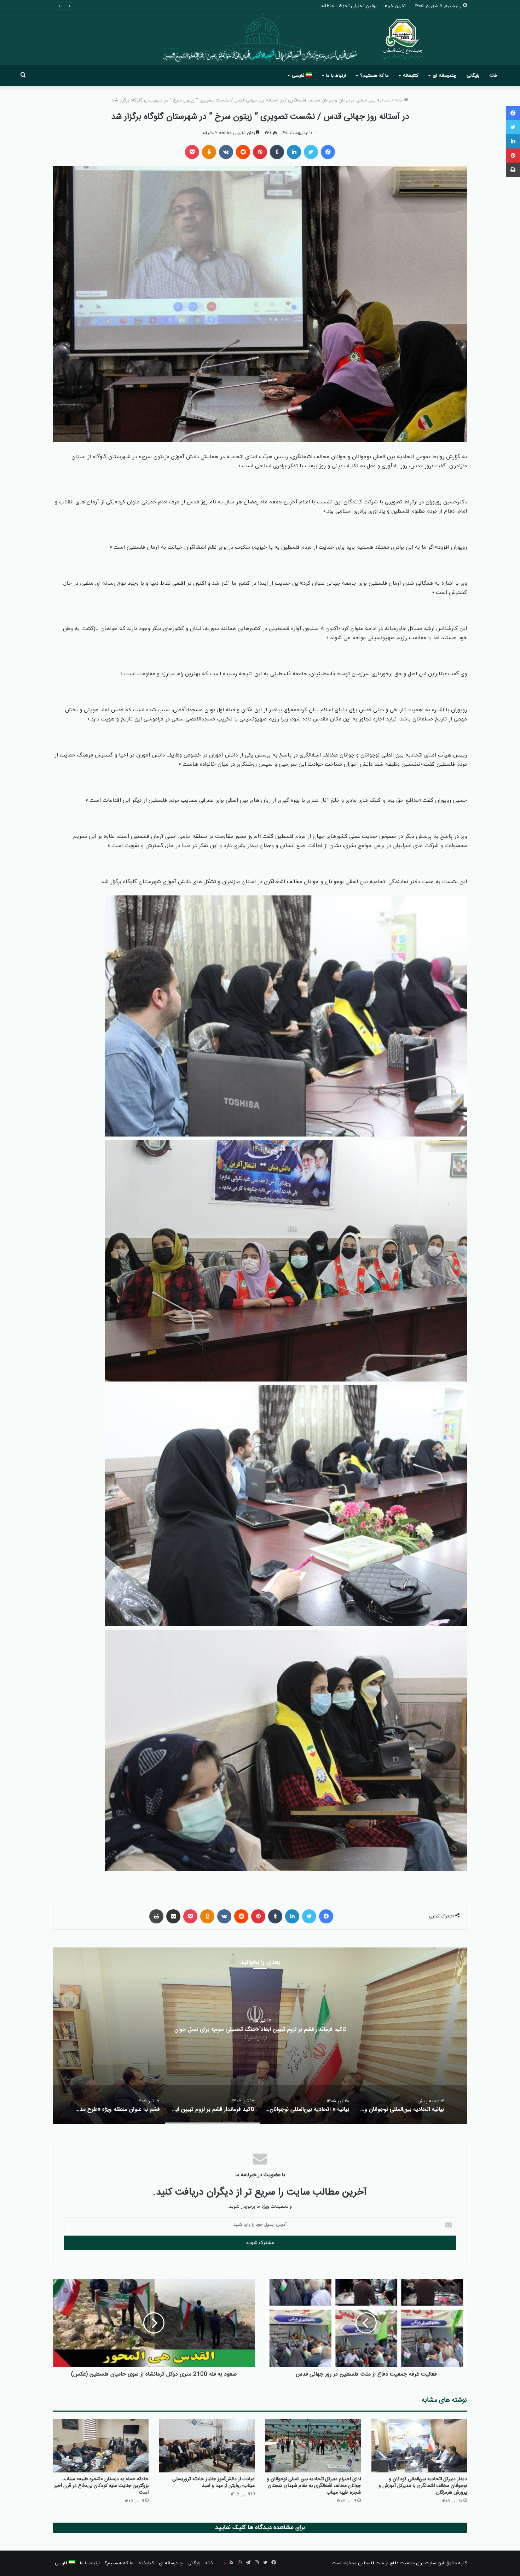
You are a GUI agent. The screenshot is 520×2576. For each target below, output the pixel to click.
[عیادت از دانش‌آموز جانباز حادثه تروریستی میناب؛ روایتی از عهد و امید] (207, 2446)
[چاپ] (156, 1916)
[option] (260, 2036)
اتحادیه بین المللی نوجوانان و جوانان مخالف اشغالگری (339, 100)
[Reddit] (243, 152)
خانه (493, 76)
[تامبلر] (277, 152)
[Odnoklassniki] (209, 152)
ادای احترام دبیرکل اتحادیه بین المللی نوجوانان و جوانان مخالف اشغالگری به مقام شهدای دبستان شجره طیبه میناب (314, 2486)
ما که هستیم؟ (374, 76)
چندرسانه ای (444, 76)
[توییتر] (311, 152)
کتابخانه (411, 76)
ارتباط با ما (336, 76)
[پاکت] (192, 152)
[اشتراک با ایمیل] (173, 1916)
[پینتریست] (260, 152)
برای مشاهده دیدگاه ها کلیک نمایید (260, 2528)
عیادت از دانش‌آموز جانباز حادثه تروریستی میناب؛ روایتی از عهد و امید (213, 2482)
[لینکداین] (294, 152)
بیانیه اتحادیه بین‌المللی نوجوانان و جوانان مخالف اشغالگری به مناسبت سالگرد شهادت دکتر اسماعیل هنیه (260, 2029)
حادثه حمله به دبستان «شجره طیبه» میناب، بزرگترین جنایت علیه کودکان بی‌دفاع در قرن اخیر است (101, 2486)
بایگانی (473, 76)
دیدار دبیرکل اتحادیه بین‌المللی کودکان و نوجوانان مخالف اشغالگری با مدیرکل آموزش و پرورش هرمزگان (423, 2486)
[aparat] (223, 2563)
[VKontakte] (226, 152)
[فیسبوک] (328, 152)
